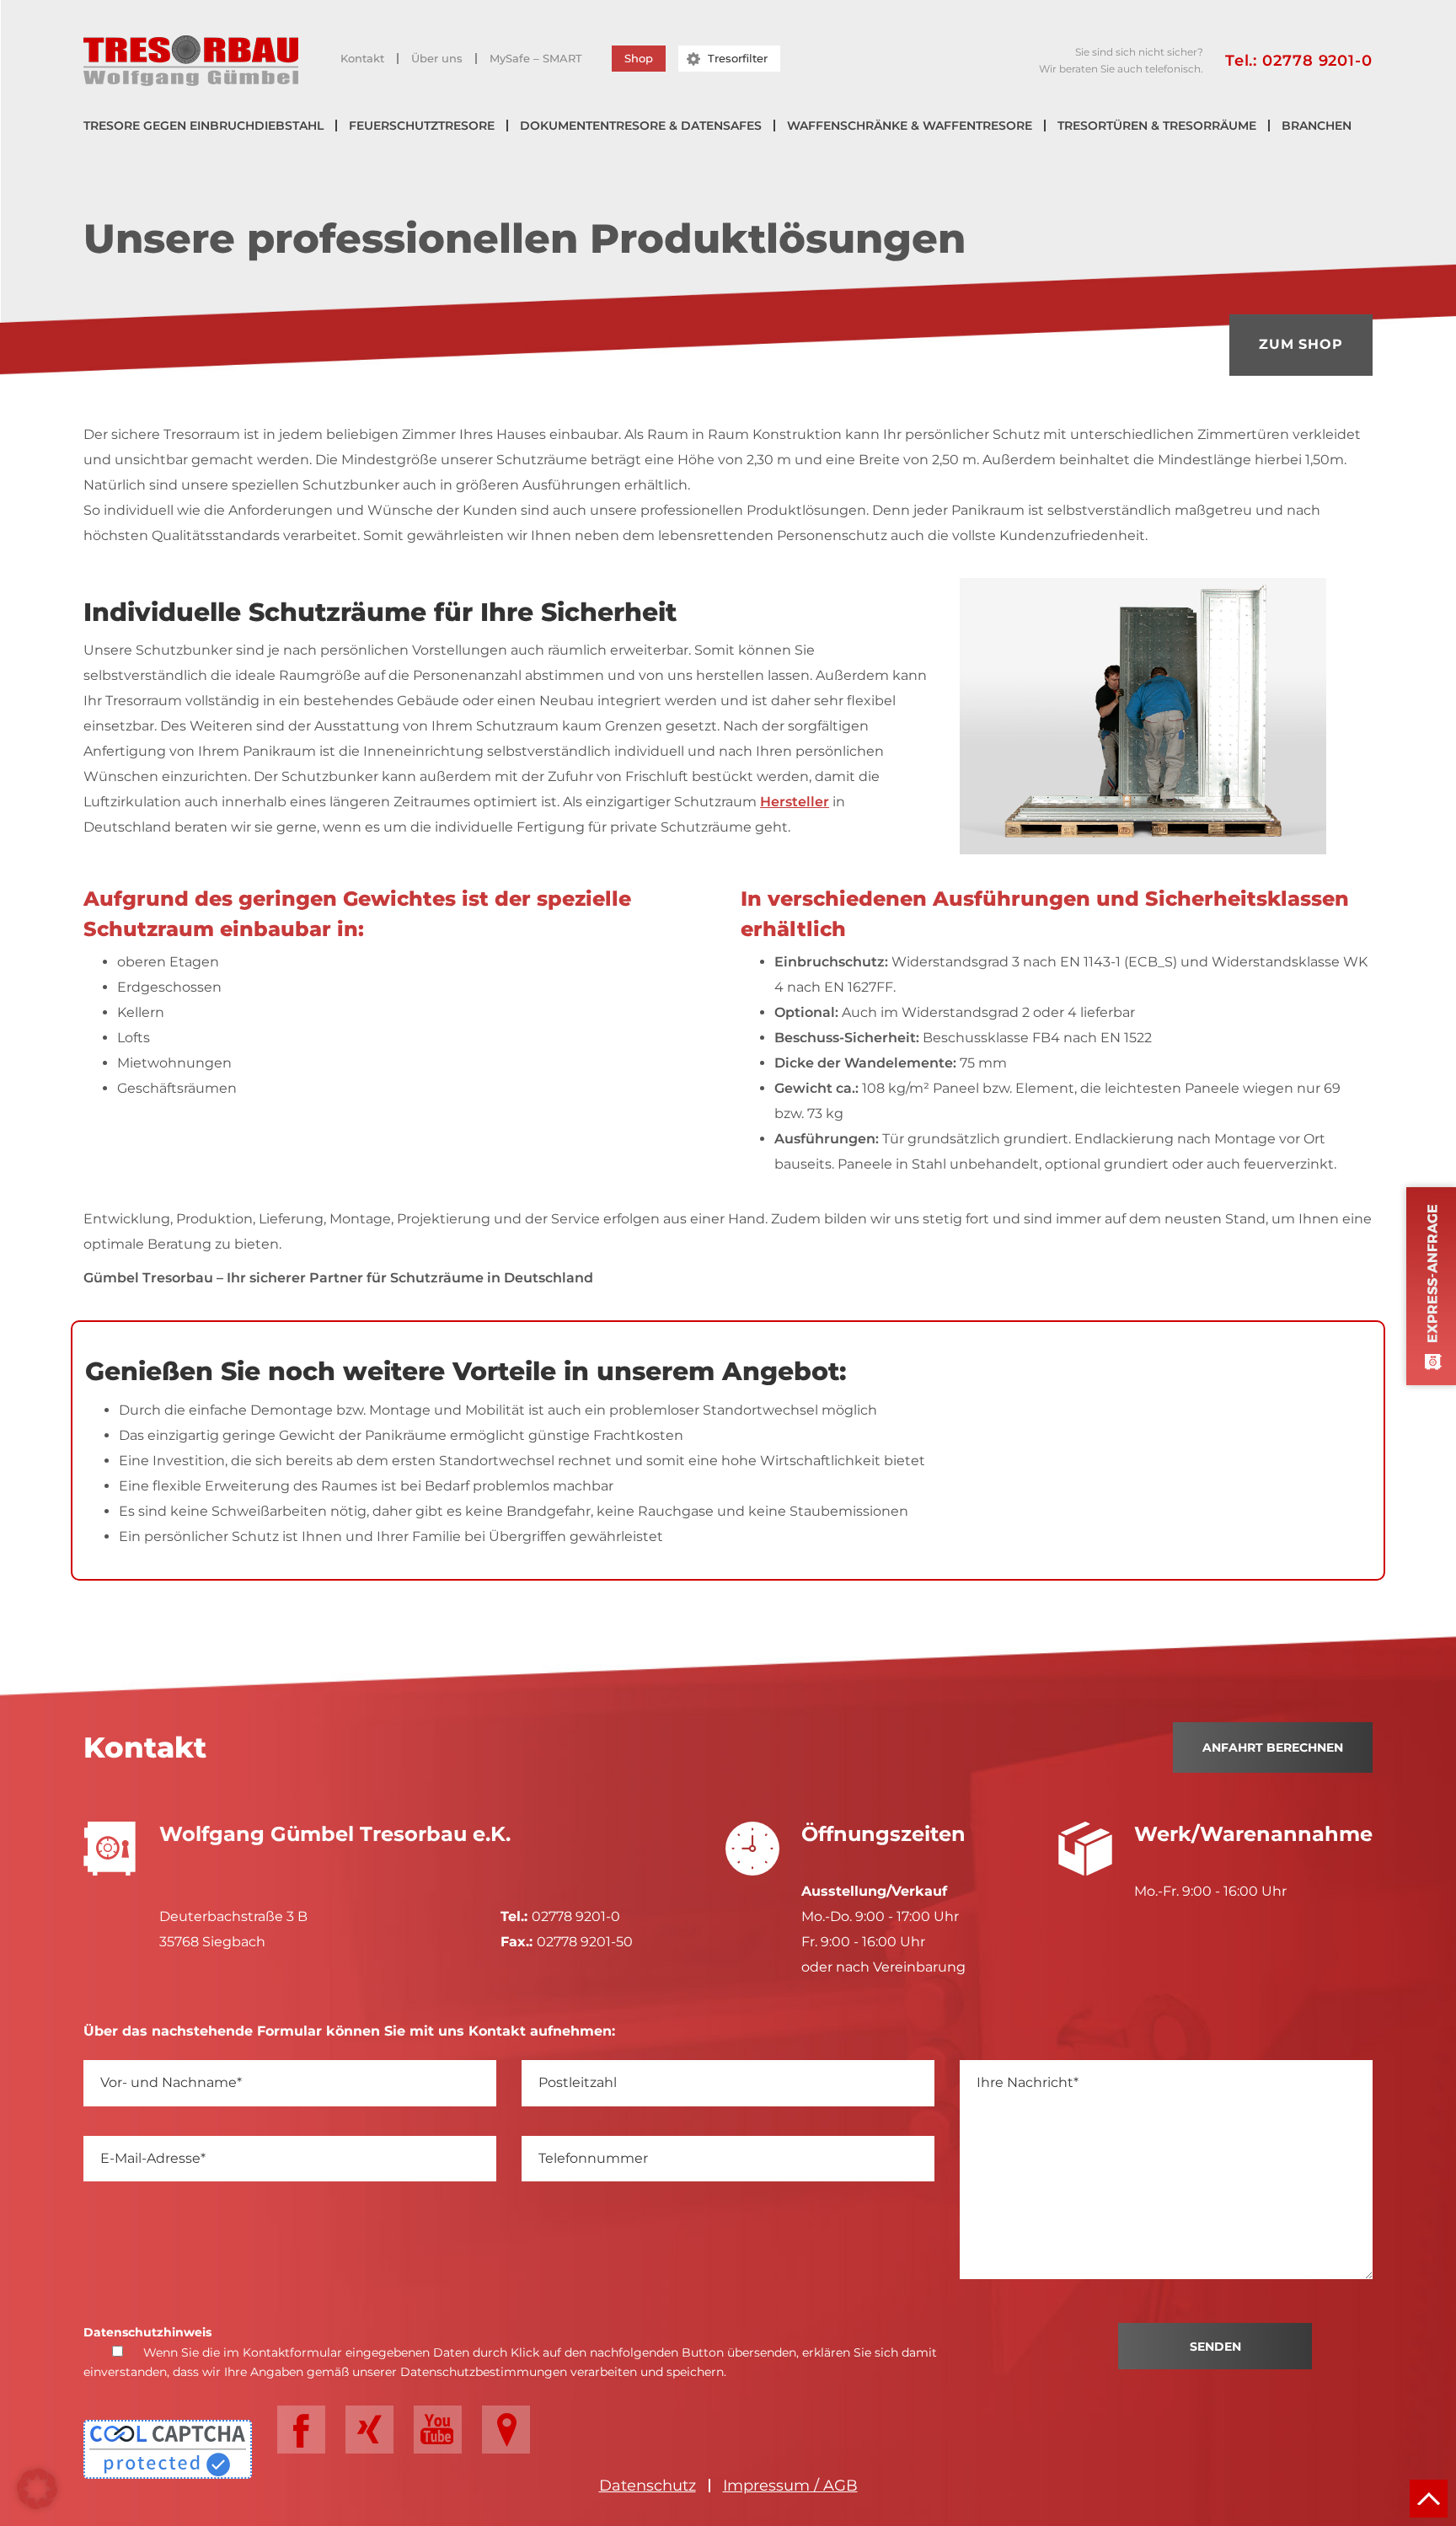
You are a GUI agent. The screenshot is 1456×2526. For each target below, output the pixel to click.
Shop (639, 58)
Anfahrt (506, 2430)
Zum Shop (1301, 344)
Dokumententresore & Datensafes (641, 126)
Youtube (438, 2430)
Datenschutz (648, 2486)
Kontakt (362, 59)
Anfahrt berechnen (1273, 1747)
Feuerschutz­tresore (422, 126)
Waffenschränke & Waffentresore (910, 126)
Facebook (301, 2430)
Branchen (1317, 126)
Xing (369, 2430)
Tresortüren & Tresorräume (1157, 126)
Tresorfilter (738, 58)
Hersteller (795, 802)
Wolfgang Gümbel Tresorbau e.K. (191, 61)
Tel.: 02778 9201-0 (1299, 61)
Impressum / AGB (790, 2486)
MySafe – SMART (536, 59)
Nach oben (1429, 2499)
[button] (37, 2489)
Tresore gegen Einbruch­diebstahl (203, 126)
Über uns (437, 59)
